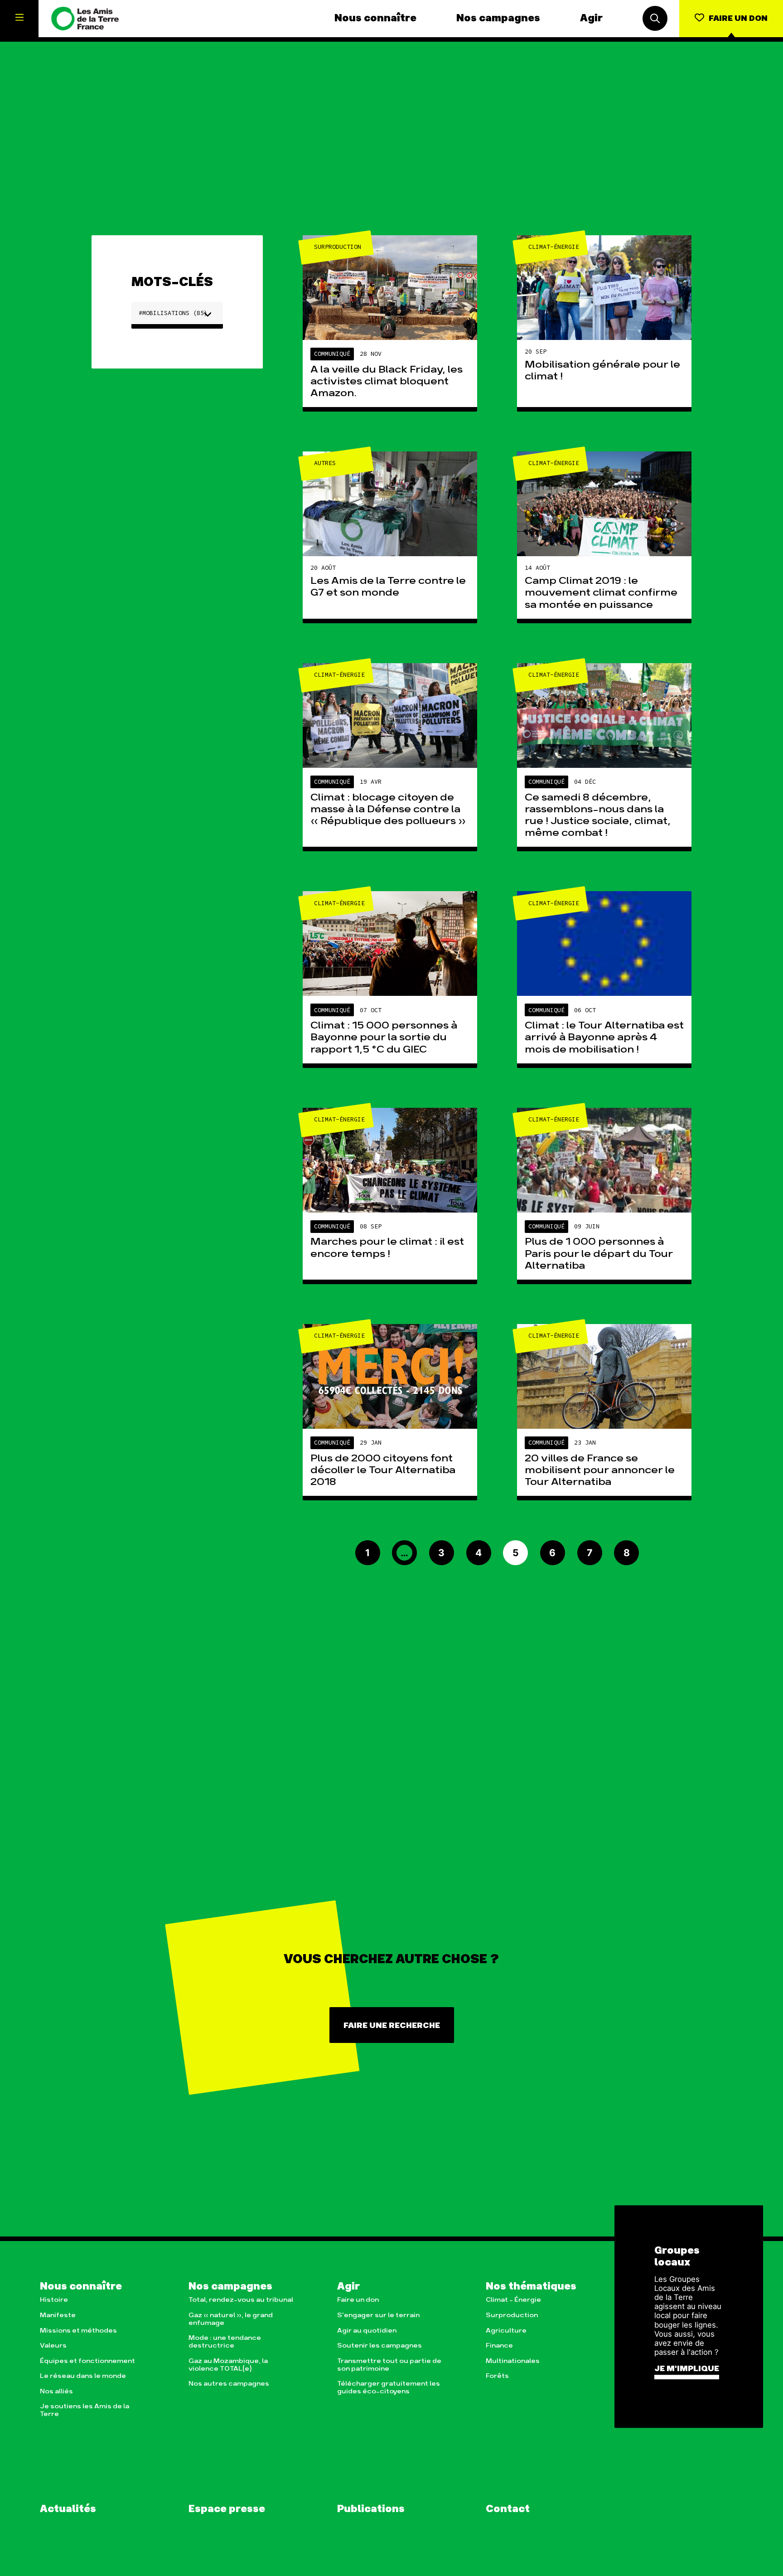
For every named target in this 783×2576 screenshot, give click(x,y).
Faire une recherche (392, 2025)
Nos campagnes (498, 19)
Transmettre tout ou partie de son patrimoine (389, 2365)
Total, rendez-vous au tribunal (241, 2300)
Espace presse (227, 2509)
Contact (508, 2509)
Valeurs (53, 2346)
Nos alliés (56, 2391)
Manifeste (58, 2315)
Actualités (68, 2509)
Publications (371, 2509)
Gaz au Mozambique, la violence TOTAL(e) (228, 2365)
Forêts (497, 2376)
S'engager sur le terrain (378, 2315)
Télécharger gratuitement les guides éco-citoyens (389, 2387)
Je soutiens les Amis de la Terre (85, 2410)
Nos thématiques (531, 2287)
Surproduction (512, 2315)
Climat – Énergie (513, 2300)
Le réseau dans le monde (83, 2376)
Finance (499, 2346)
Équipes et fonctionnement (87, 2361)
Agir (591, 19)
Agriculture (506, 2331)
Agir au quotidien (367, 2331)
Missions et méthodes (78, 2331)
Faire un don (358, 2300)
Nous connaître (375, 19)
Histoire (54, 2300)
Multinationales (513, 2361)
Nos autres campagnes (229, 2384)
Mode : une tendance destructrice (225, 2342)
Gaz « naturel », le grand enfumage (231, 2319)
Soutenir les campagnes (379, 2346)
